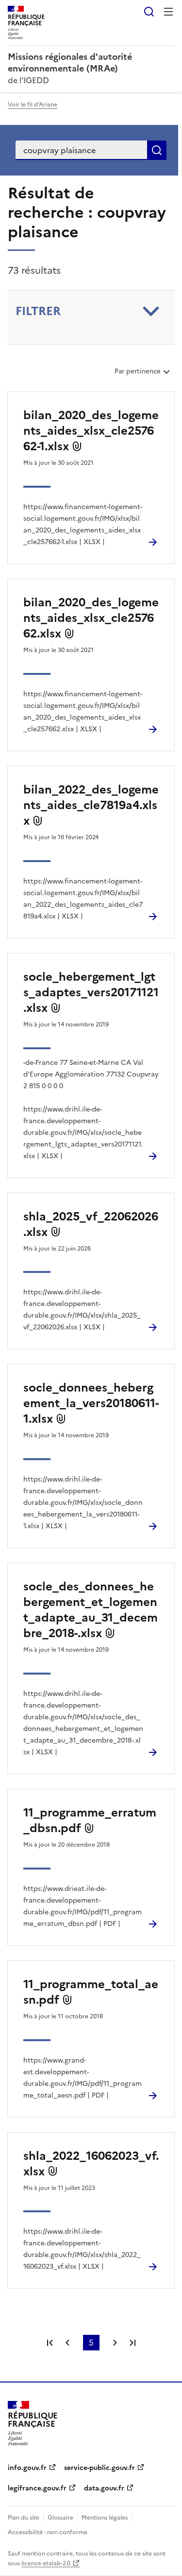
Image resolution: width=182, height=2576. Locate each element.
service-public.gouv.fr (99, 2468)
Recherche (157, 150)
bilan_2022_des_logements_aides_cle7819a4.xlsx (91, 805)
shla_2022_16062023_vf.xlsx (91, 2164)
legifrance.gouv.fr (37, 2488)
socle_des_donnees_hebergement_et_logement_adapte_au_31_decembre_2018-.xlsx (91, 1610)
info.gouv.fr (27, 2468)
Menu (168, 12)
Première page (50, 2343)
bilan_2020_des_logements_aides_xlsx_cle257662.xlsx (91, 618)
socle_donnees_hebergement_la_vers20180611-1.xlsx (91, 1403)
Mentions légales (105, 2518)
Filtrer (38, 311)
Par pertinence (137, 375)
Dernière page (132, 2343)
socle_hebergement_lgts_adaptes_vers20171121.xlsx (91, 992)
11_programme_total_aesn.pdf (91, 1992)
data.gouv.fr (104, 2488)
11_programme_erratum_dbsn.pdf (90, 1820)
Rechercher (149, 12)
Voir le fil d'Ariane (33, 105)
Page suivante (115, 2343)
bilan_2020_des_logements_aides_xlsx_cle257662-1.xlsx (91, 431)
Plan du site (24, 2518)
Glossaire (60, 2518)
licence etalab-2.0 (46, 2563)
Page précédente (67, 2343)
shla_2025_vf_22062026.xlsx (91, 1224)
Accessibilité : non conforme (48, 2532)
